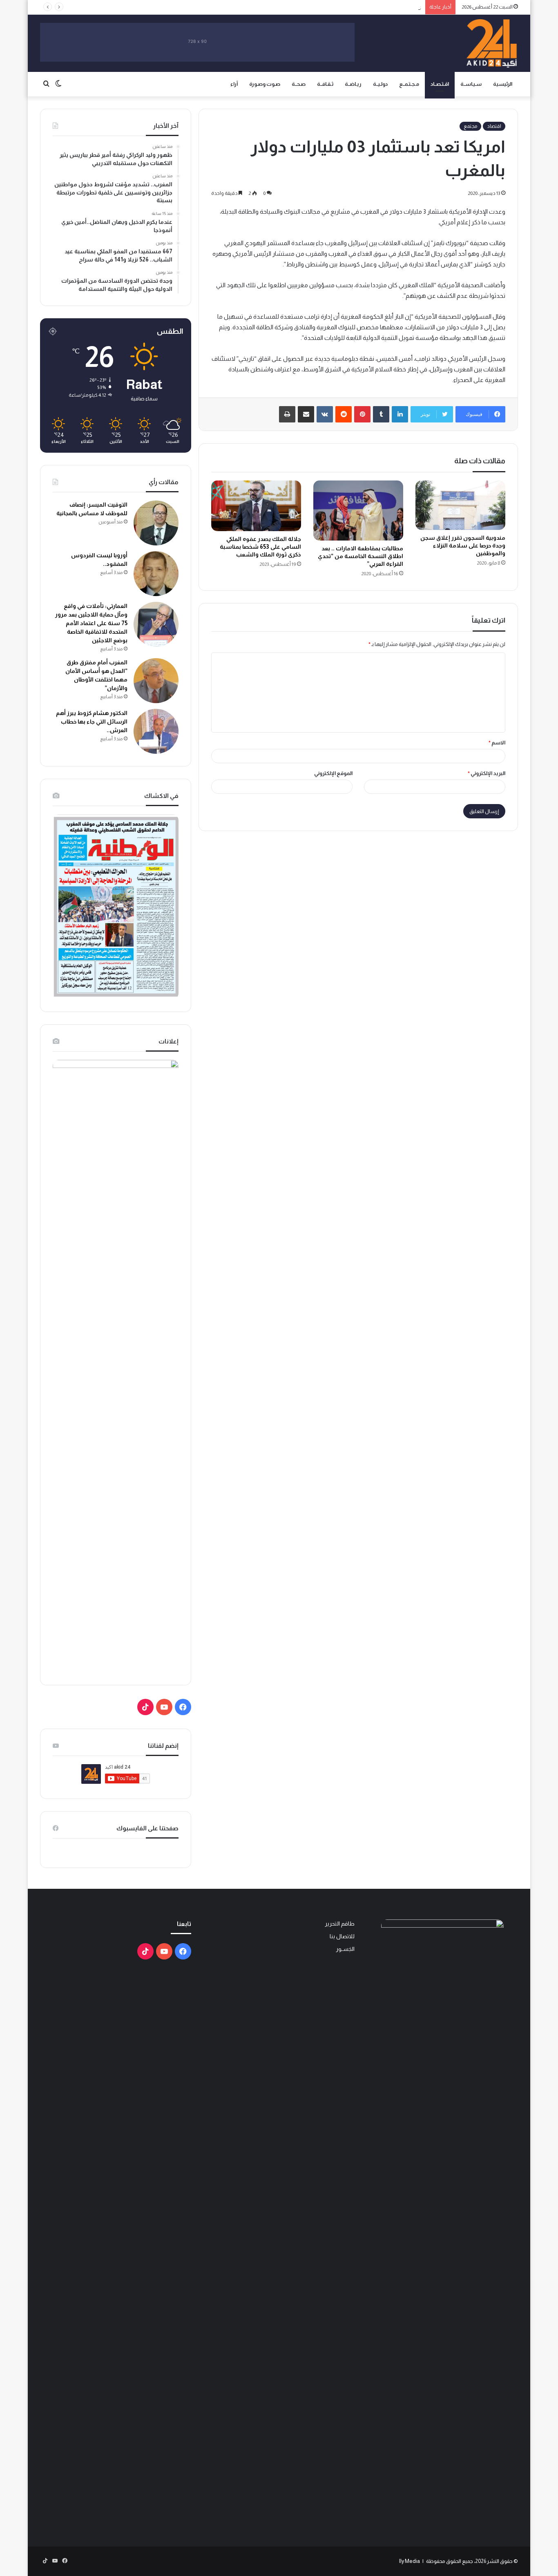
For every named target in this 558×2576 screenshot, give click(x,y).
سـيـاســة (471, 84)
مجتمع (470, 126)
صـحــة (299, 84)
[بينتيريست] (362, 414)
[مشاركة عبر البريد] (306, 414)
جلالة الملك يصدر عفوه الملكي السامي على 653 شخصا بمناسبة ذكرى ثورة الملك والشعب (260, 547)
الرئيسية (503, 84)
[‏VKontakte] (325, 414)
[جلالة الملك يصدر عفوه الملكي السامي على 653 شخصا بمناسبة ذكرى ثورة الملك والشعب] (256, 506)
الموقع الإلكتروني (333, 773)
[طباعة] (287, 414)
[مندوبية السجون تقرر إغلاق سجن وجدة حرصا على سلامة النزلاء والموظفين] (460, 505)
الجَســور (345, 1949)
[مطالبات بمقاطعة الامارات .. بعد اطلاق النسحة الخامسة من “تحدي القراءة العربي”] (358, 511)
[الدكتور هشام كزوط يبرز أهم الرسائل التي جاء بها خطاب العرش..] (156, 731)
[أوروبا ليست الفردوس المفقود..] (156, 574)
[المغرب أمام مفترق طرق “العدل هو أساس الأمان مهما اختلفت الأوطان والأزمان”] (156, 681)
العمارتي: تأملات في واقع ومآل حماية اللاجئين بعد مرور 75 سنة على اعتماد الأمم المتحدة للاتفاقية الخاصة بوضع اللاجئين (91, 623)
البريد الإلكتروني (487, 773)
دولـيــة (380, 84)
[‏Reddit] (344, 414)
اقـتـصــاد (440, 84)
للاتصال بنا (342, 1936)
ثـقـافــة (325, 84)
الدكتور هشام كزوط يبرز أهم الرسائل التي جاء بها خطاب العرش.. (92, 722)
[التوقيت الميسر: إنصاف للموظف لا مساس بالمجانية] (156, 523)
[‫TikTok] (145, 1707)
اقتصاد (494, 126)
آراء (234, 84)
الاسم (497, 743)
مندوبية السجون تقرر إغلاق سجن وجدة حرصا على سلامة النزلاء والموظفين (463, 545)
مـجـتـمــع (409, 84)
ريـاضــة (353, 84)
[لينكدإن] (400, 414)
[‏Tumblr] (381, 414)
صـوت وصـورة (265, 84)
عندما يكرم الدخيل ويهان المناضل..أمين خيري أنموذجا (365, 7)
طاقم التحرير (340, 1924)
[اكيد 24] (492, 43)
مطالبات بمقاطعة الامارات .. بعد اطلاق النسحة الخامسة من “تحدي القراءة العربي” (360, 556)
